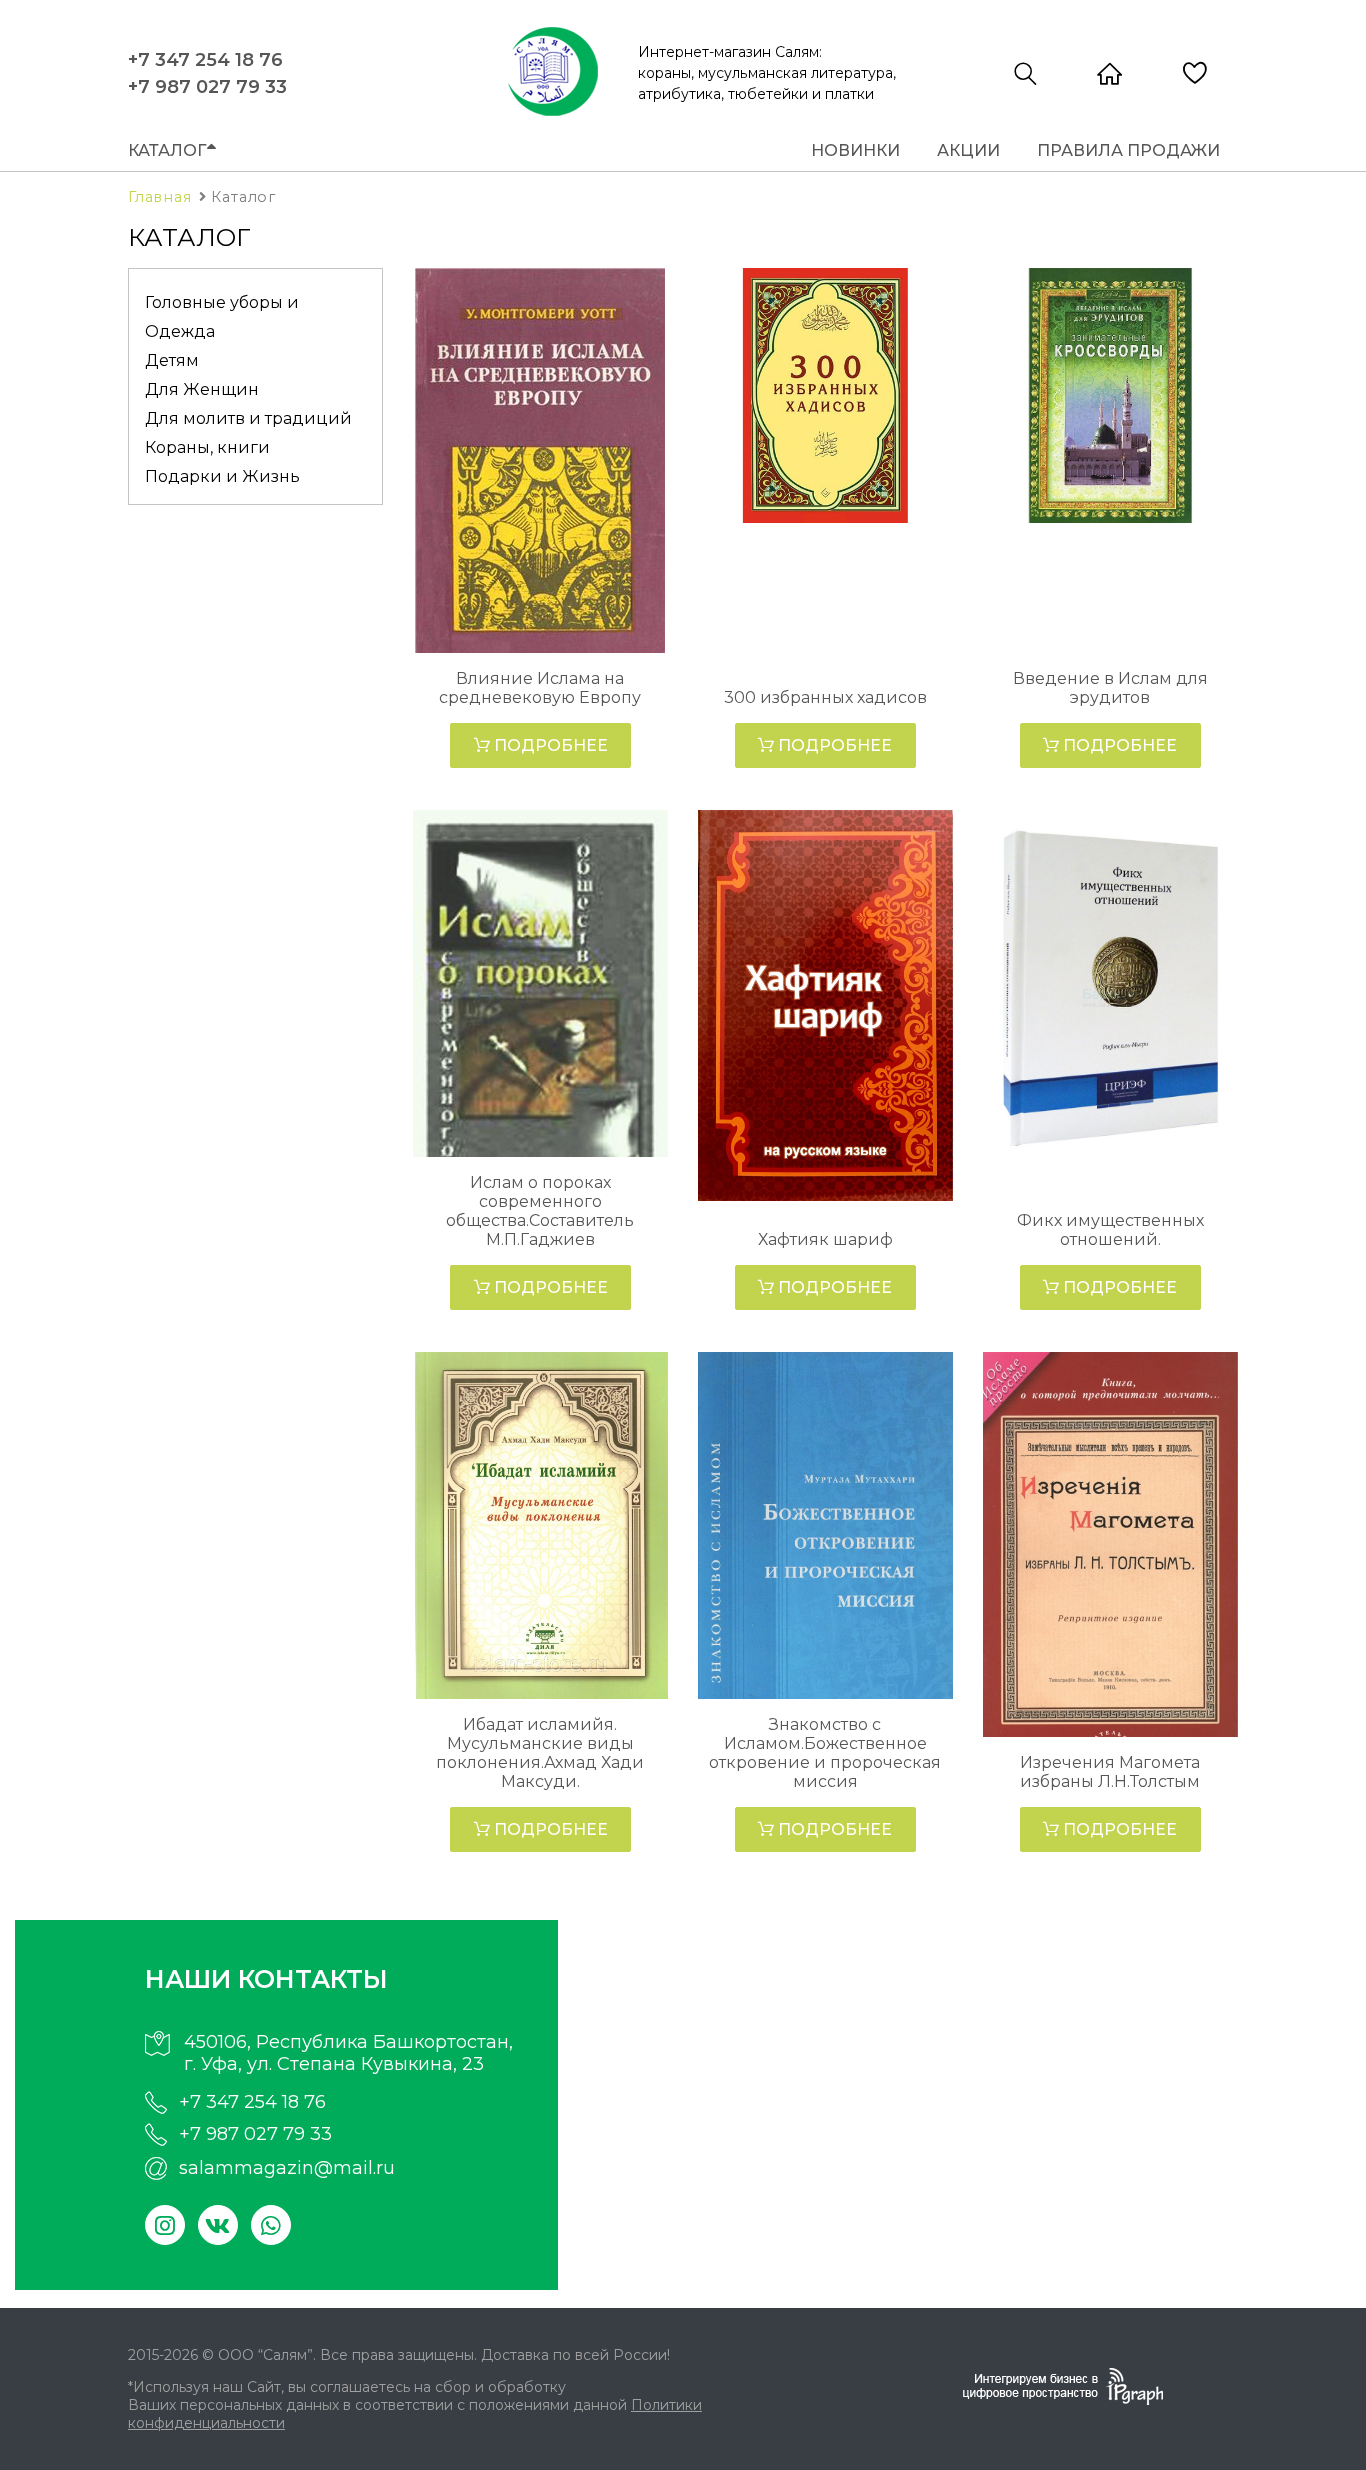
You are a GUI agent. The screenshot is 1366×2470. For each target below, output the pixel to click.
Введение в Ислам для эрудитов (1110, 688)
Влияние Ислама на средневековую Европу (540, 688)
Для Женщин (202, 389)
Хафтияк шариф (825, 1239)
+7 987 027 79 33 (207, 87)
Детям (172, 360)
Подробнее (549, 745)
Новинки (855, 150)
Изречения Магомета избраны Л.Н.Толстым (1110, 1772)
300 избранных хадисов (825, 697)
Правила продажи (1128, 150)
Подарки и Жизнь (222, 476)
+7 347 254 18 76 (205, 60)
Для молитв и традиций (248, 418)
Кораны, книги (207, 447)
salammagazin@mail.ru (287, 2168)
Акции (968, 150)
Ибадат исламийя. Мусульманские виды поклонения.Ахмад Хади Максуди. (540, 1753)
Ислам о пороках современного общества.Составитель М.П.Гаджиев (540, 1211)
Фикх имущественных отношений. (1110, 1230)
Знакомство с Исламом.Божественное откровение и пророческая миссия (825, 1753)
